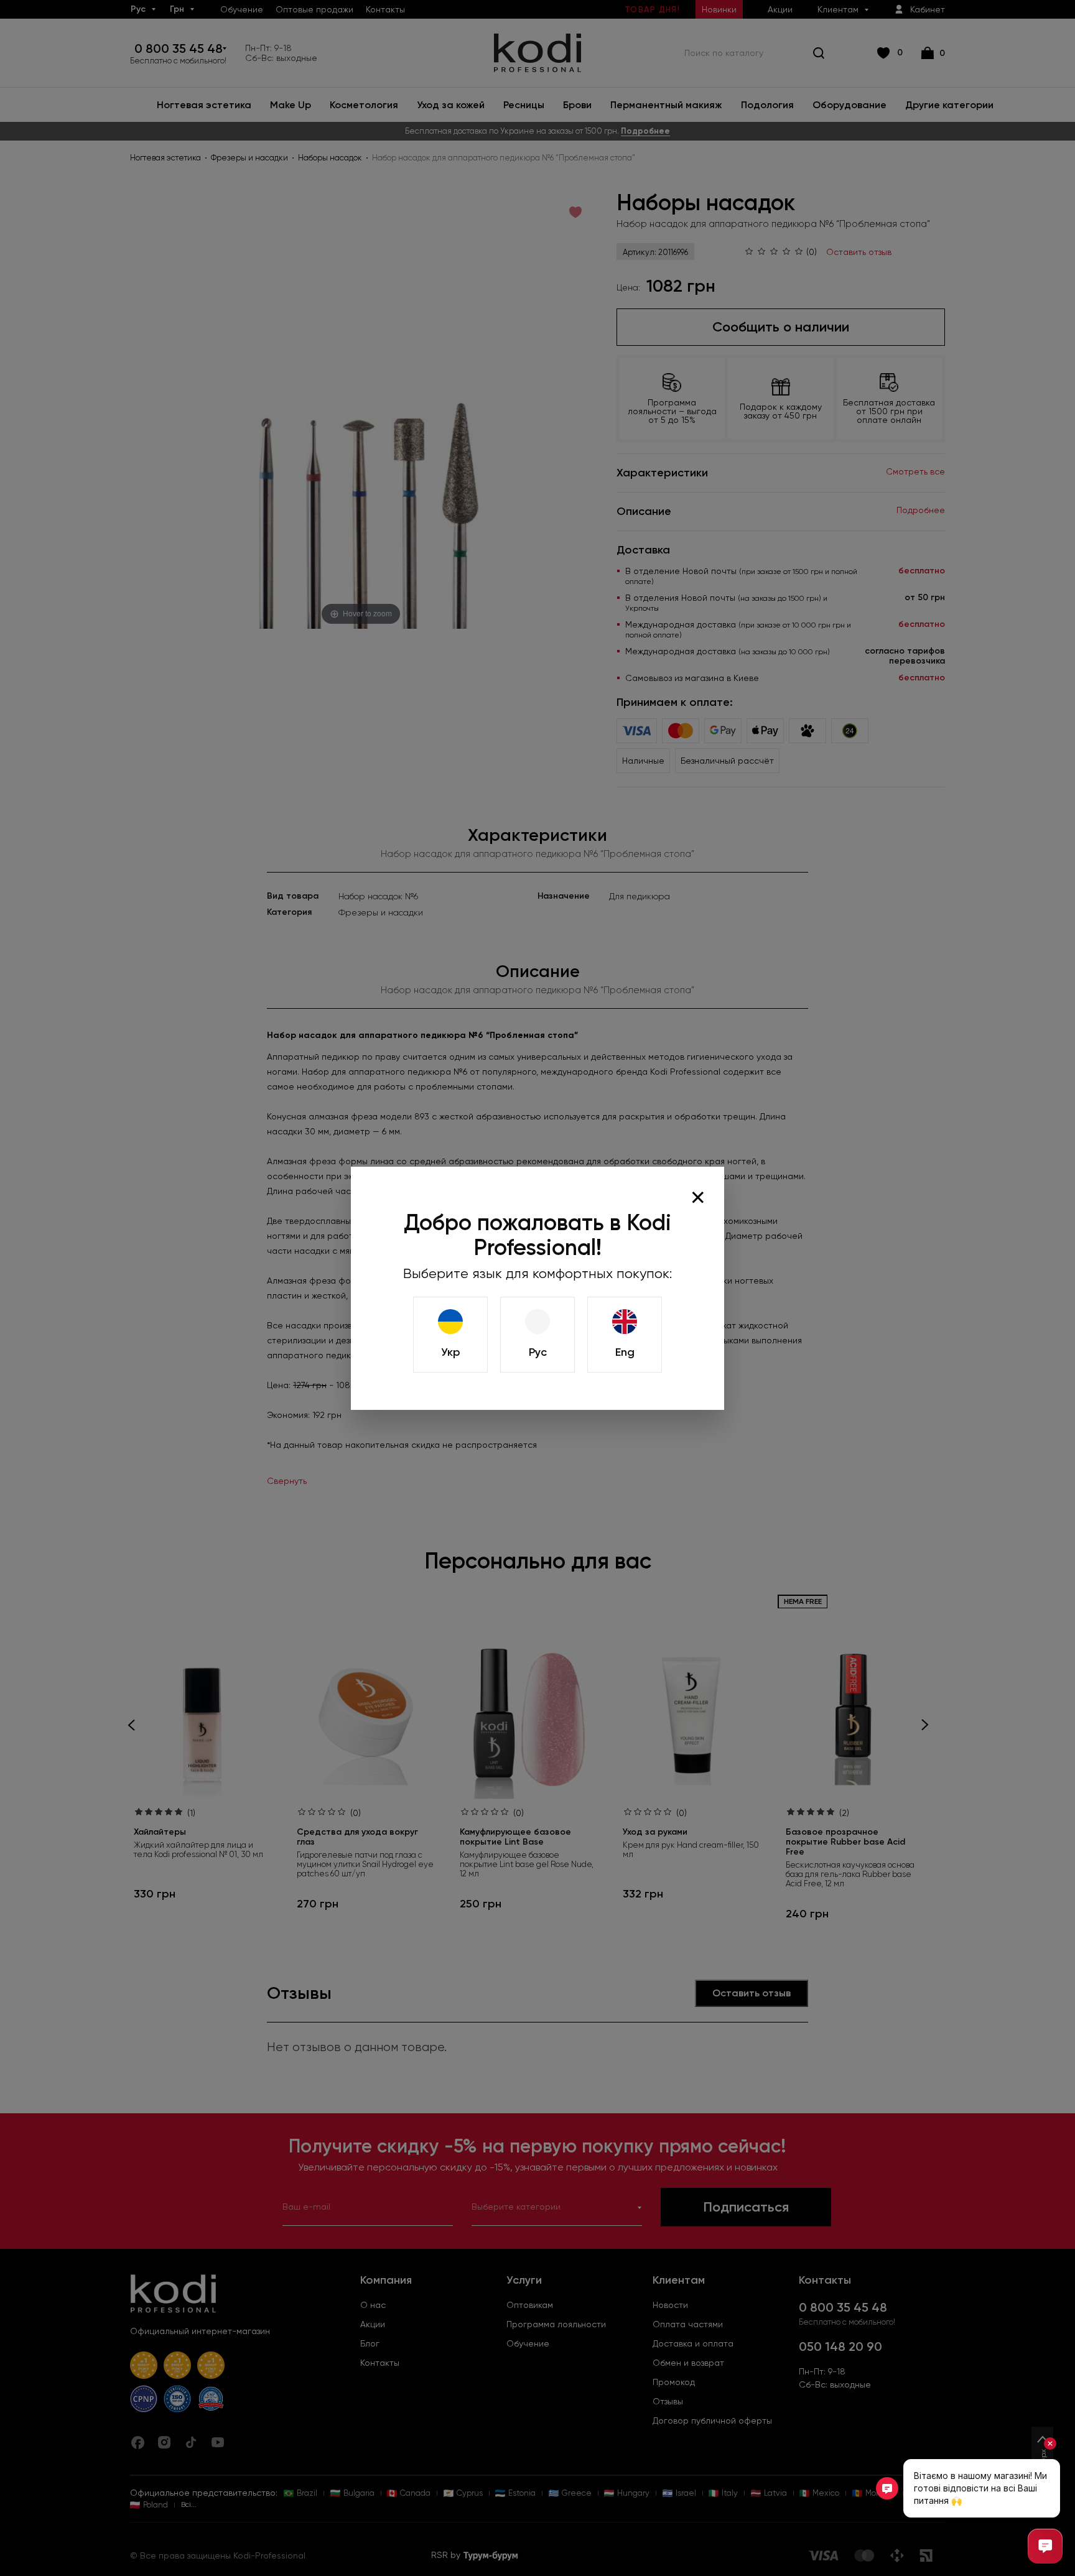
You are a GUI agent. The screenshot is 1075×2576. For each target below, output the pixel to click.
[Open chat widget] (1045, 2546)
